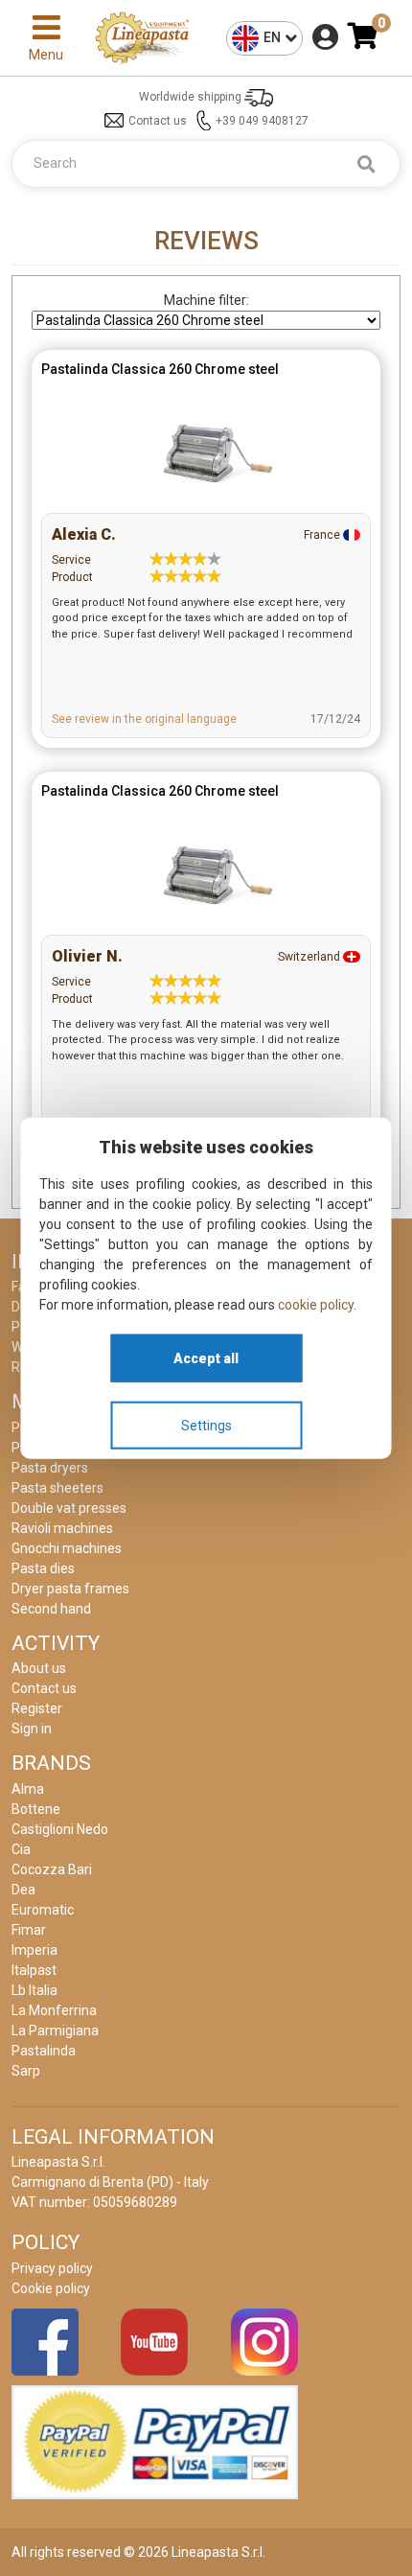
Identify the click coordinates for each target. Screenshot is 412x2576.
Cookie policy (51, 2288)
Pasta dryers (50, 1468)
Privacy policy (52, 2268)
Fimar (29, 1930)
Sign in (32, 1729)
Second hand (51, 1609)
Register (37, 1708)
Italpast (34, 1970)
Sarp (26, 2071)
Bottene (36, 1809)
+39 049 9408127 (262, 121)
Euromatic (43, 1910)
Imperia (34, 1950)
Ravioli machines (62, 1528)
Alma (28, 1789)
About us (39, 1668)
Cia (21, 1849)
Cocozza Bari (52, 1869)
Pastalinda (44, 2051)
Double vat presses (69, 1508)
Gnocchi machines (67, 1548)
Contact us (158, 121)
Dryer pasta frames (70, 1589)
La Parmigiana (55, 2031)
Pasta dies (43, 1568)
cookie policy (316, 1305)
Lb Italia (34, 1990)
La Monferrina (54, 2010)
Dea (23, 1890)
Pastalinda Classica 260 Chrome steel (160, 369)
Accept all (206, 1358)
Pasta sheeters (57, 1488)
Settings (206, 1425)
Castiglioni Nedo (60, 1829)
